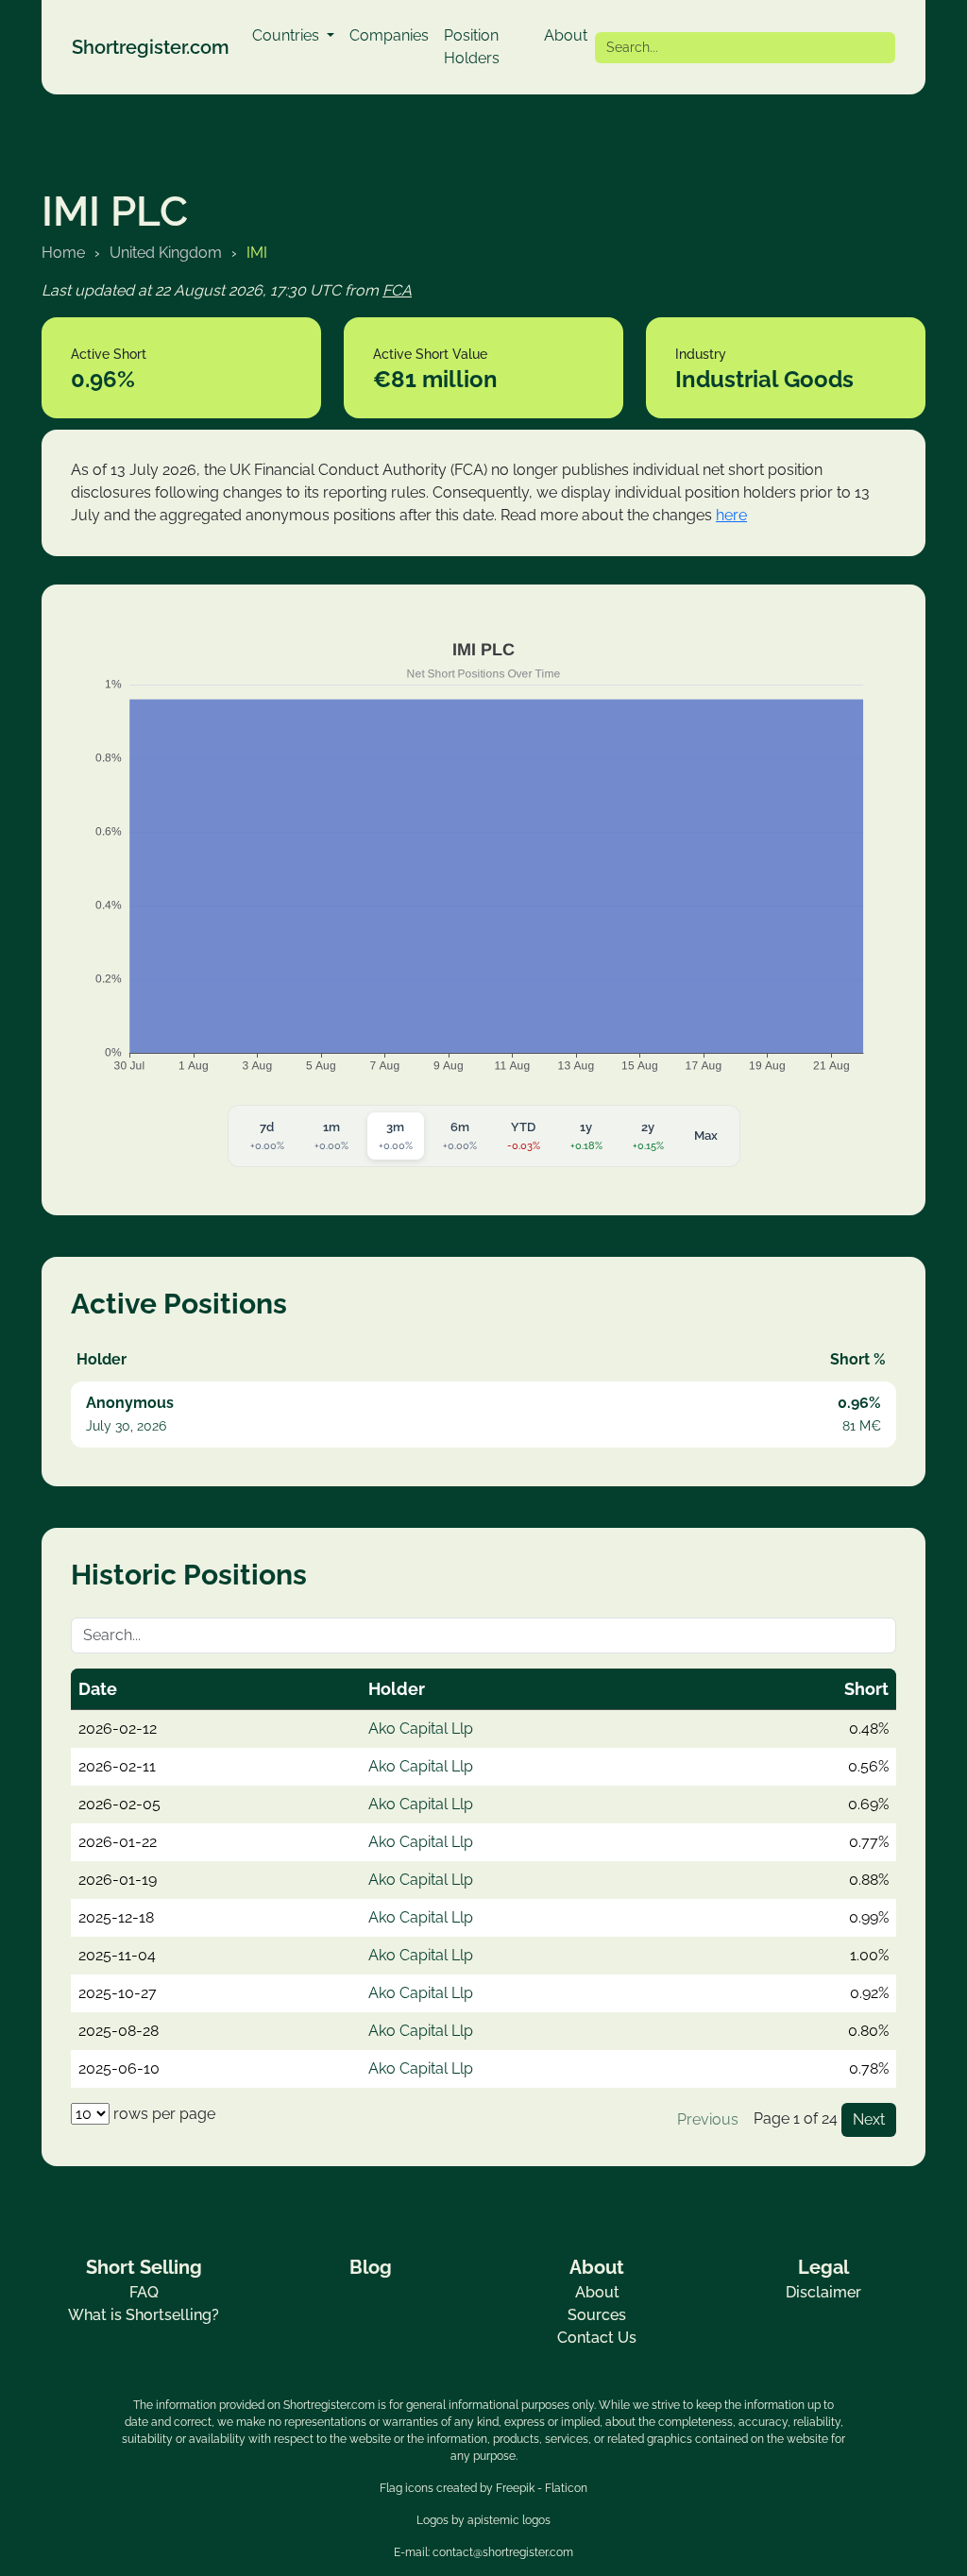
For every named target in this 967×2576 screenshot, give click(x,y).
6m (460, 1136)
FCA (397, 290)
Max (706, 1135)
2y (648, 1136)
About (566, 35)
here (731, 515)
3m (396, 1136)
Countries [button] (288, 35)
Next (869, 2119)
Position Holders (472, 47)
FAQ (144, 2292)
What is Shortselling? (144, 2315)
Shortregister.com (151, 47)
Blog (371, 2267)
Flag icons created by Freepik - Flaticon (483, 2488)
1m (331, 1136)
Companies (389, 35)
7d (267, 1136)
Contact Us (597, 2338)
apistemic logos (509, 2520)
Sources (597, 2315)
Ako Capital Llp (421, 1729)
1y (586, 1136)
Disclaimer (823, 2292)
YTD (524, 1136)
